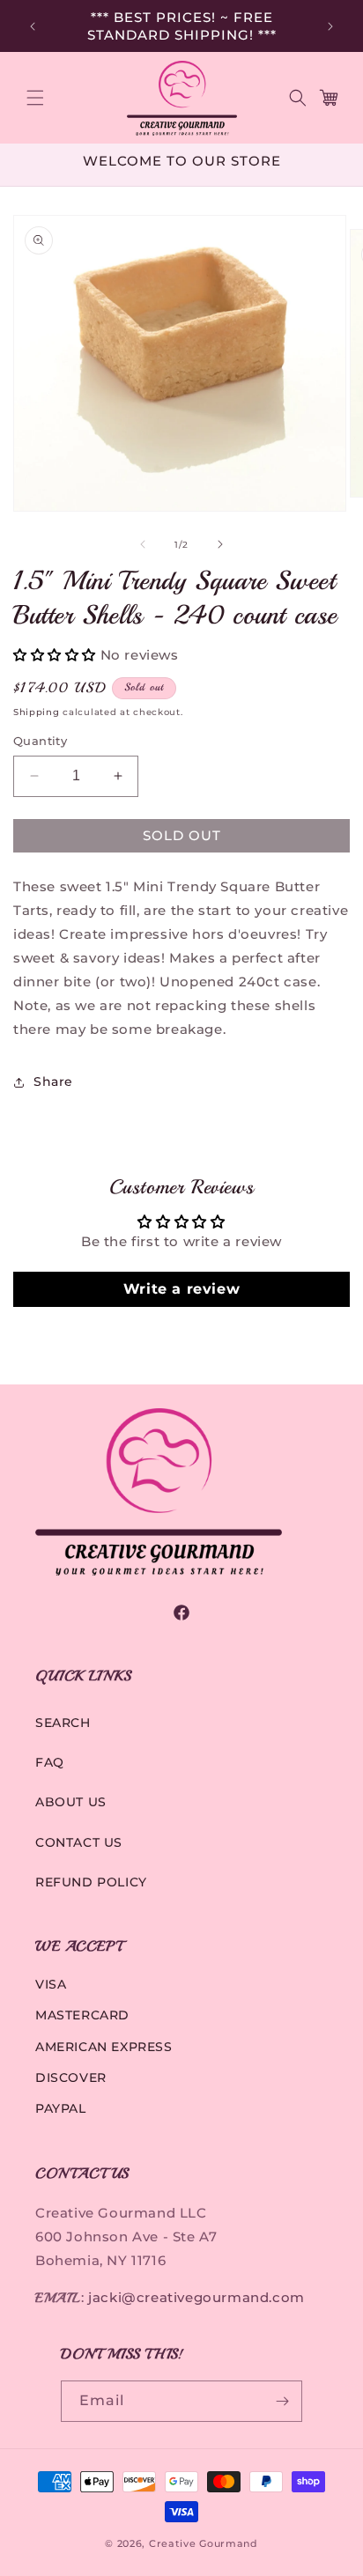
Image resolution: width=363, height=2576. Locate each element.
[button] (35, 98)
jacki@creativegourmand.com (196, 2297)
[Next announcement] (330, 26)
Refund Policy (91, 1882)
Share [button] (53, 1081)
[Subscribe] (282, 2401)
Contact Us (79, 1842)
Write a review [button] (181, 1289)
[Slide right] (220, 544)
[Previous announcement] (33, 26)
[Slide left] (143, 544)
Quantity (40, 741)
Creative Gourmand (204, 2543)
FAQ (50, 1762)
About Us (71, 1802)
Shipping (37, 712)
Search (63, 1723)
